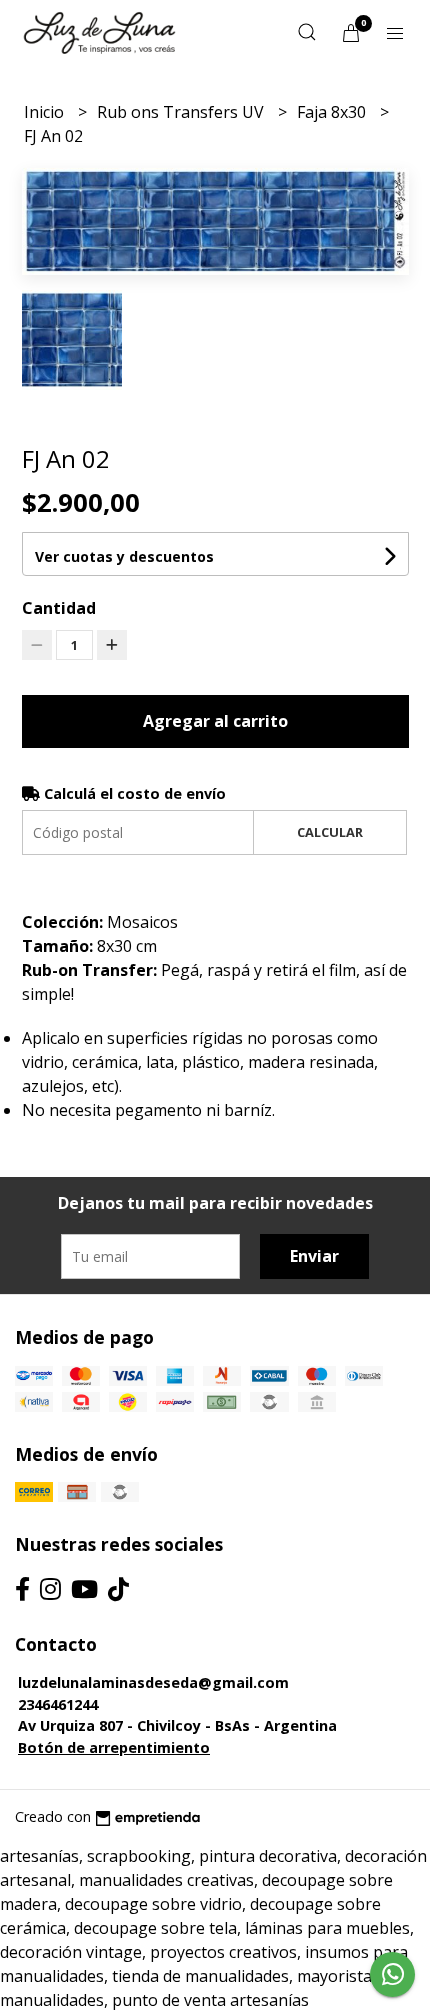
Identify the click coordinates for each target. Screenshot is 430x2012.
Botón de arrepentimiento (114, 1747)
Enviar (314, 1256)
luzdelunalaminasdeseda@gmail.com (153, 1682)
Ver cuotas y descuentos (124, 556)
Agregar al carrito (215, 721)
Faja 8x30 (333, 112)
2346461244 (58, 1704)
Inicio (46, 112)
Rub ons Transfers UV (182, 112)
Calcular (330, 832)
